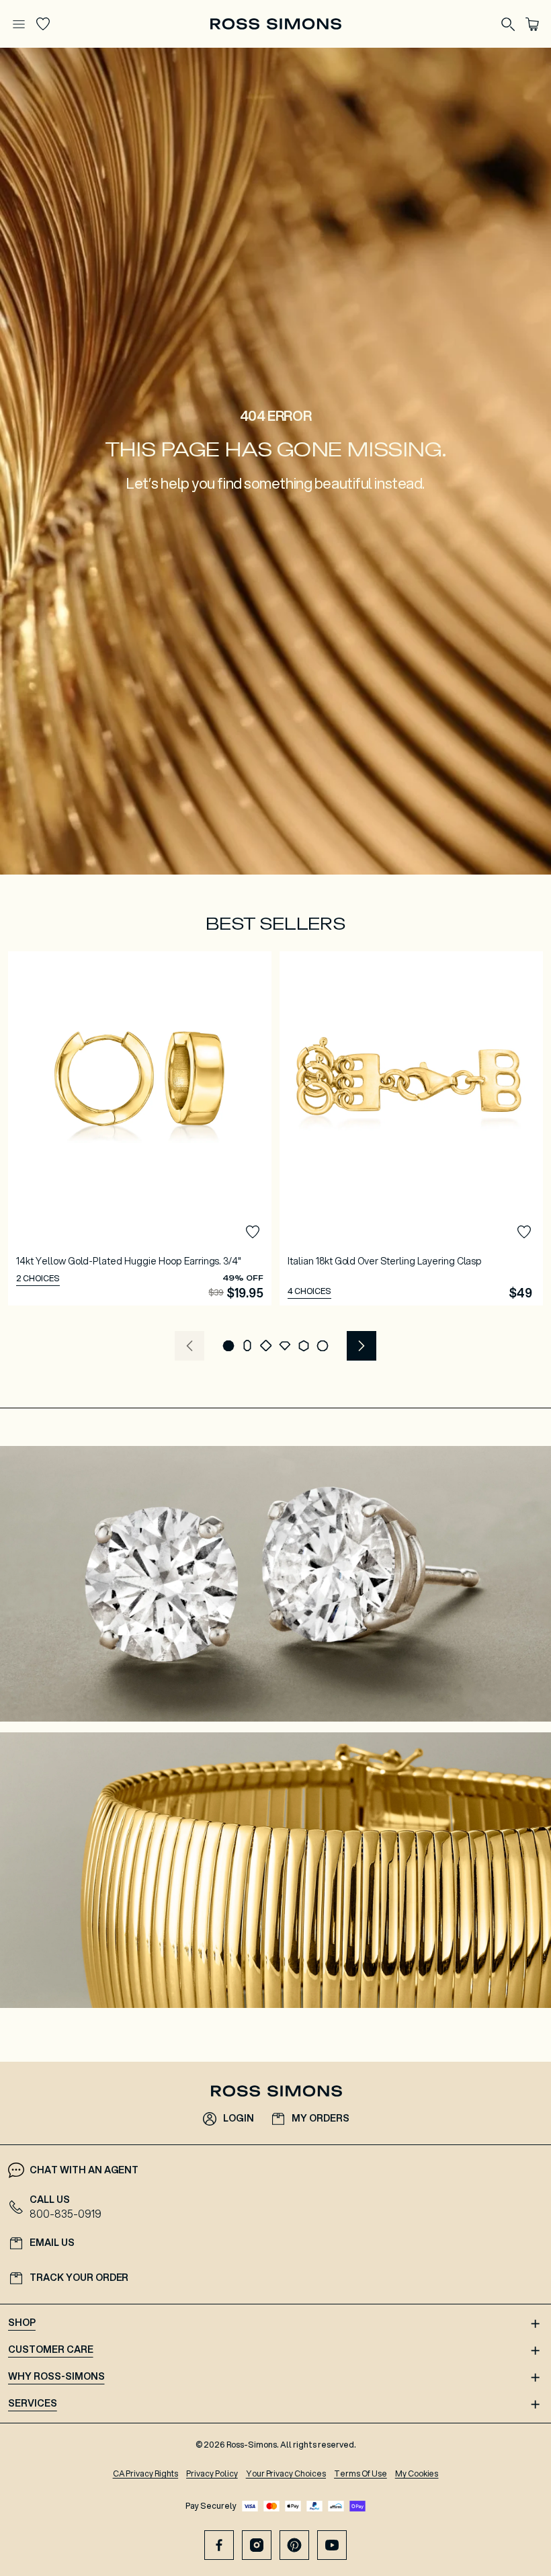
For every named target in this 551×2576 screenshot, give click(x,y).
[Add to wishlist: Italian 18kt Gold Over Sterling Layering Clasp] (524, 1232)
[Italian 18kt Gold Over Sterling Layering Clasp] (411, 1128)
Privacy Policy (212, 2473)
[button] (228, 1346)
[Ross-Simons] (275, 24)
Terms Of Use (361, 2473)
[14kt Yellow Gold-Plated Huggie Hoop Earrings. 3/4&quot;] (140, 1128)
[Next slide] (362, 1346)
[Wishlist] (43, 24)
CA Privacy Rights (146, 2473)
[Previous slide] (189, 1346)
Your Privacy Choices (286, 2473)
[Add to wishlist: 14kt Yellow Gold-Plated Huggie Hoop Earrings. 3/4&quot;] (253, 1232)
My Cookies (417, 2473)
